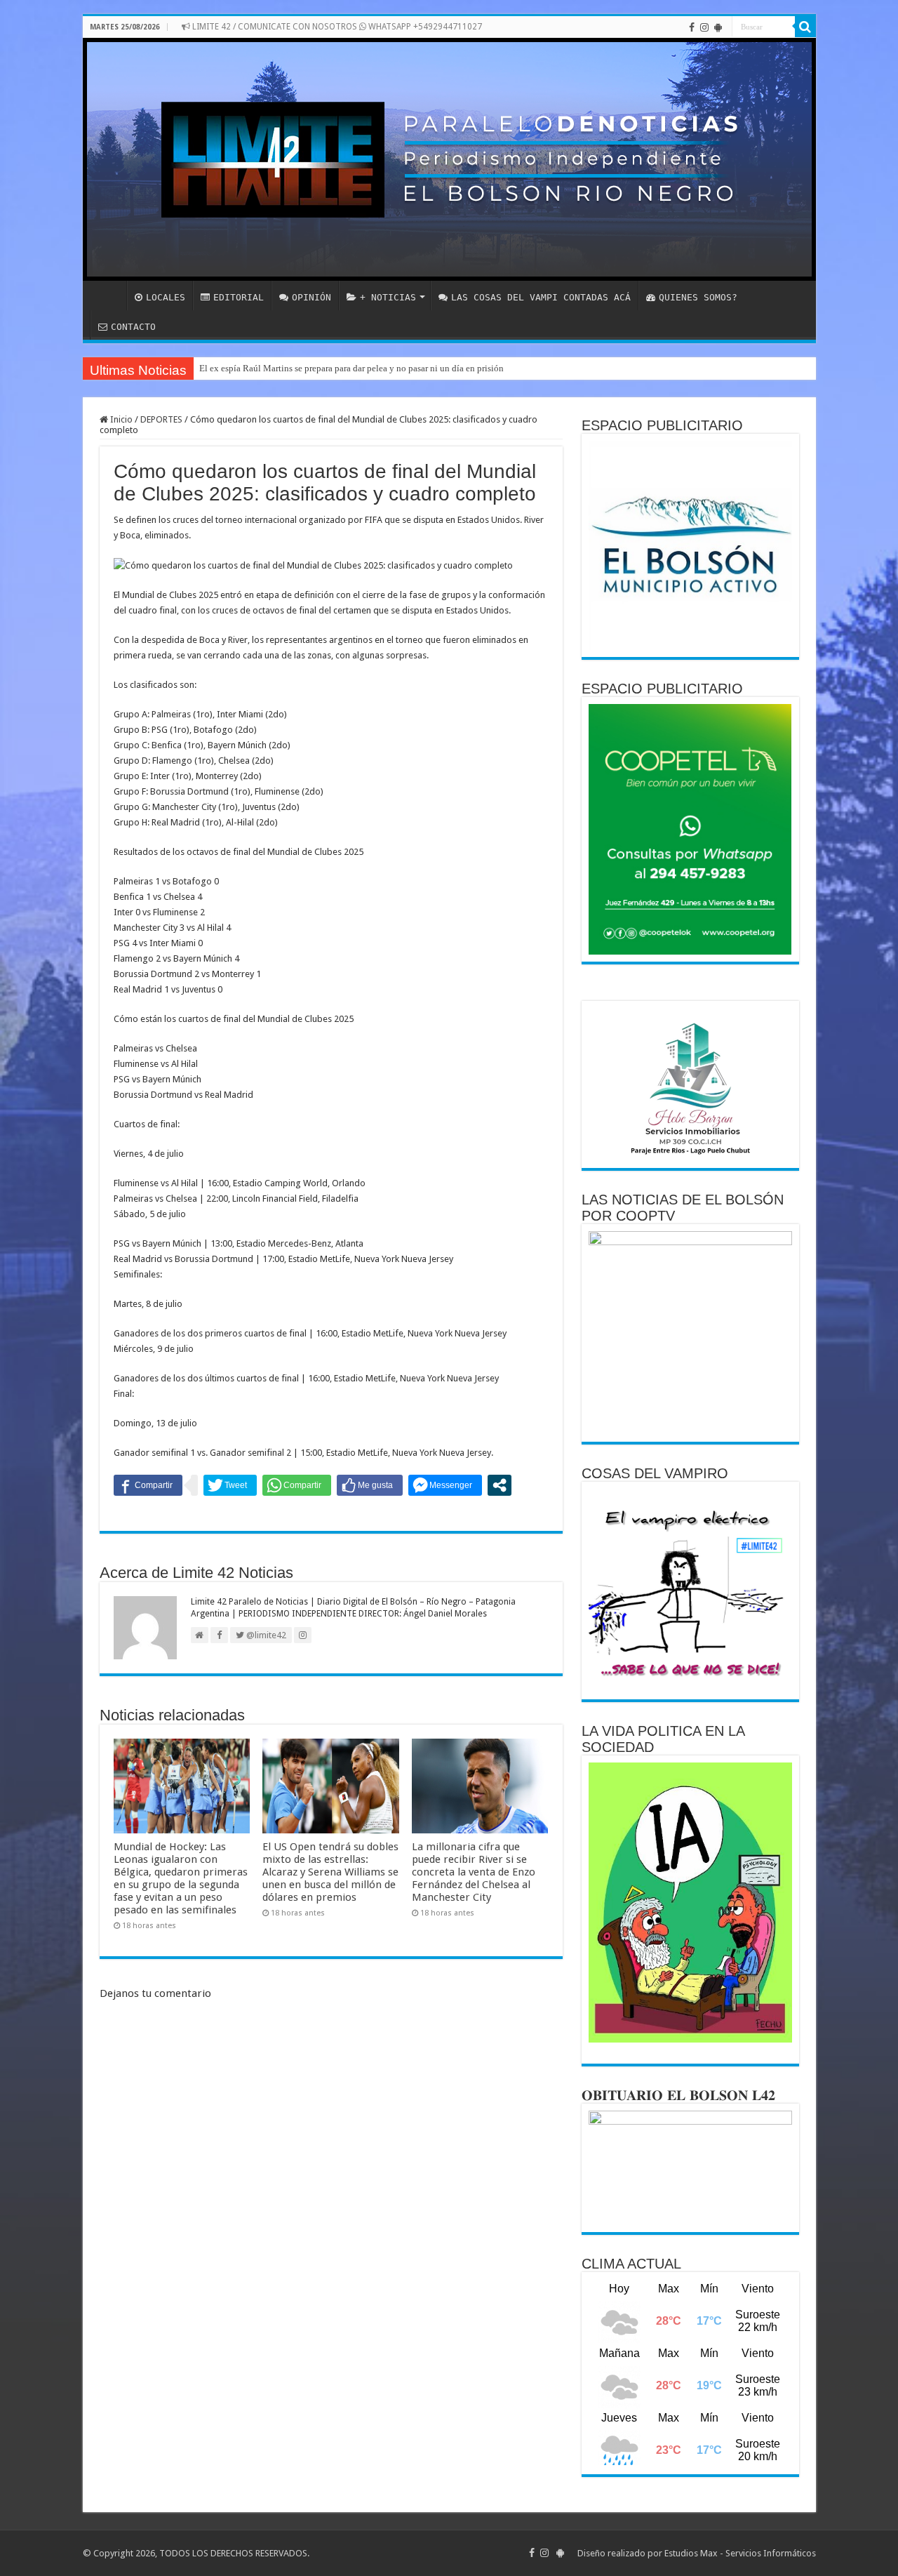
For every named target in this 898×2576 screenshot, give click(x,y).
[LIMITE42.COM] (449, 159)
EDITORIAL (239, 297)
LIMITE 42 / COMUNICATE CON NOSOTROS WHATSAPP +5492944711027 (336, 27)
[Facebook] (692, 27)
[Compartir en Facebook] (148, 1485)
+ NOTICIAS (388, 297)
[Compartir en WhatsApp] (297, 1485)
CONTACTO (133, 327)
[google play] (718, 27)
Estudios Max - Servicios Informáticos (740, 2553)
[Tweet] (230, 1485)
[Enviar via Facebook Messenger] (445, 1485)
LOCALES (166, 297)
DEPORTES (161, 419)
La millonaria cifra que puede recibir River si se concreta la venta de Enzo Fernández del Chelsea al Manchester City (474, 1872)
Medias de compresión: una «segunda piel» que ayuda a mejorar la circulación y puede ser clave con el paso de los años (426, 368)
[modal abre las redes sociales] (500, 1485)
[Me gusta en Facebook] (370, 1485)
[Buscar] (805, 27)
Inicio (120, 419)
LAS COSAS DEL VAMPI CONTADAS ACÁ (541, 297)
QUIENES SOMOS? (698, 297)
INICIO (108, 296)
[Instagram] (704, 27)
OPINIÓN (311, 297)
